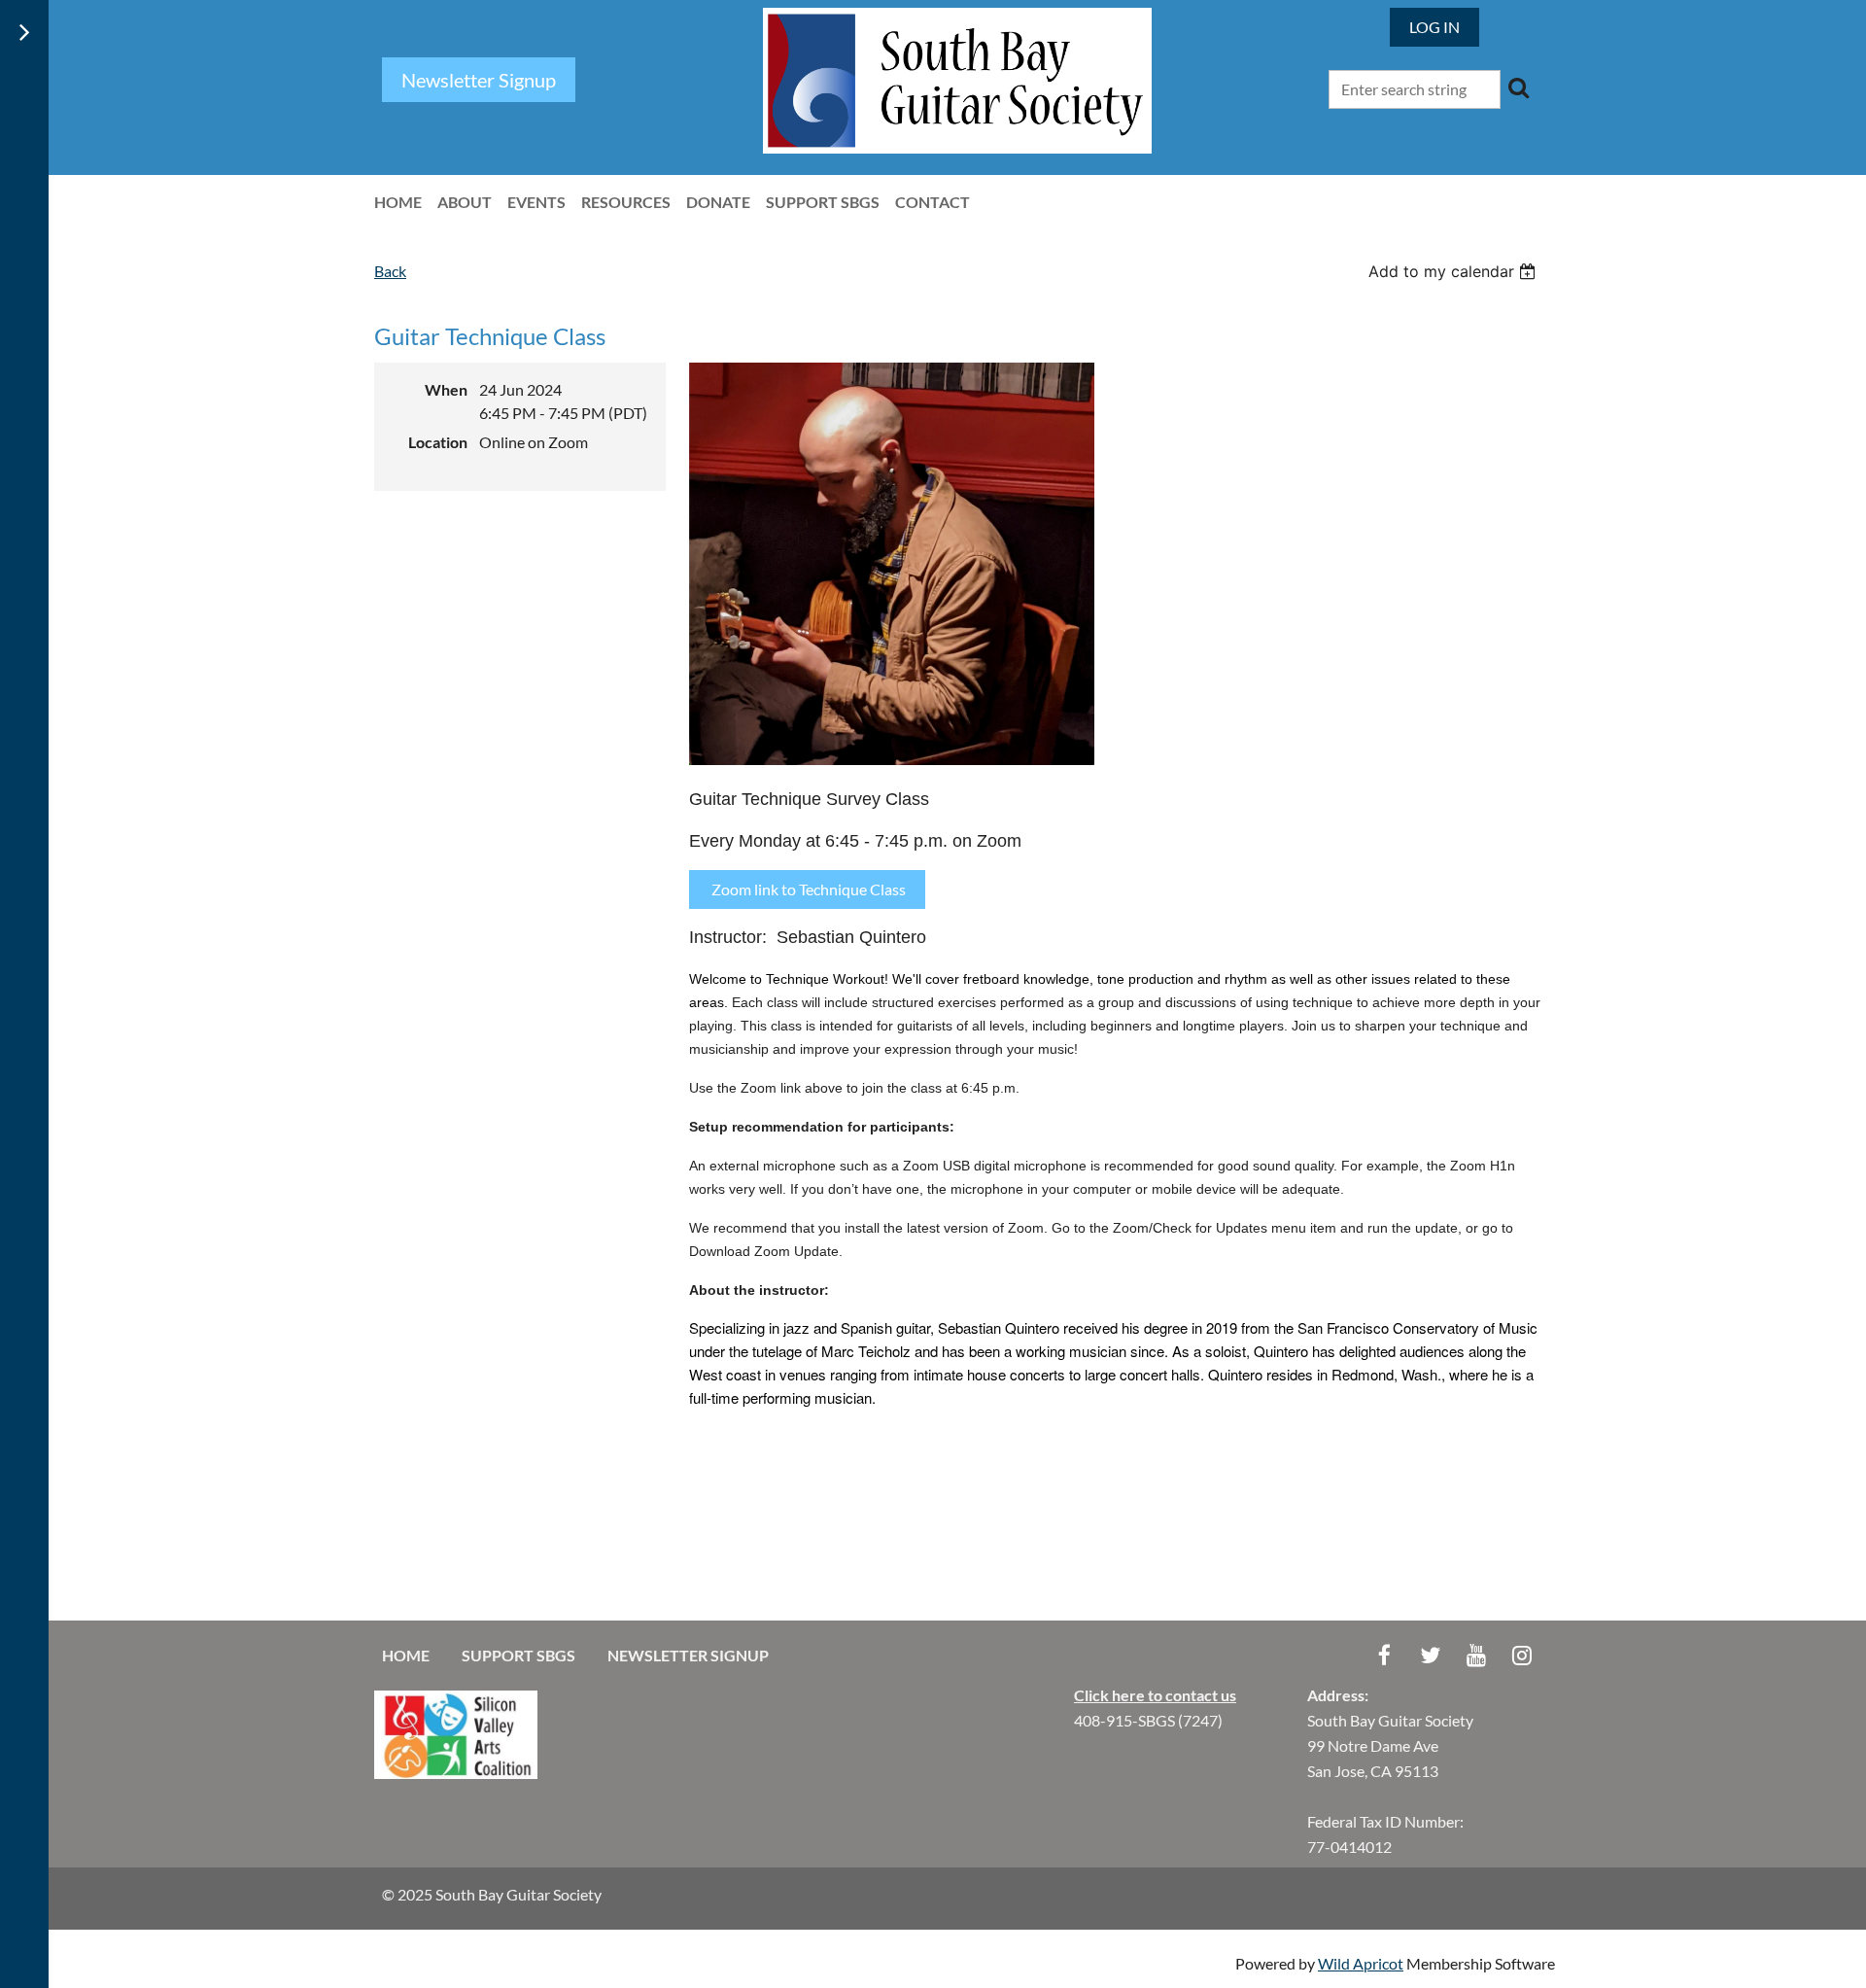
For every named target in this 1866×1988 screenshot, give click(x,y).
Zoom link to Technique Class (807, 889)
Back (390, 271)
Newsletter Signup (688, 1655)
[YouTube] (1476, 1655)
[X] (1430, 1655)
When (446, 389)
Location (438, 442)
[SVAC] (456, 1773)
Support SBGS (518, 1655)
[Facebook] (1384, 1655)
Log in (1434, 27)
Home (406, 1655)
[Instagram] (1521, 1655)
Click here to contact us (1155, 1695)
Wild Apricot (1361, 1963)
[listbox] (1454, 271)
